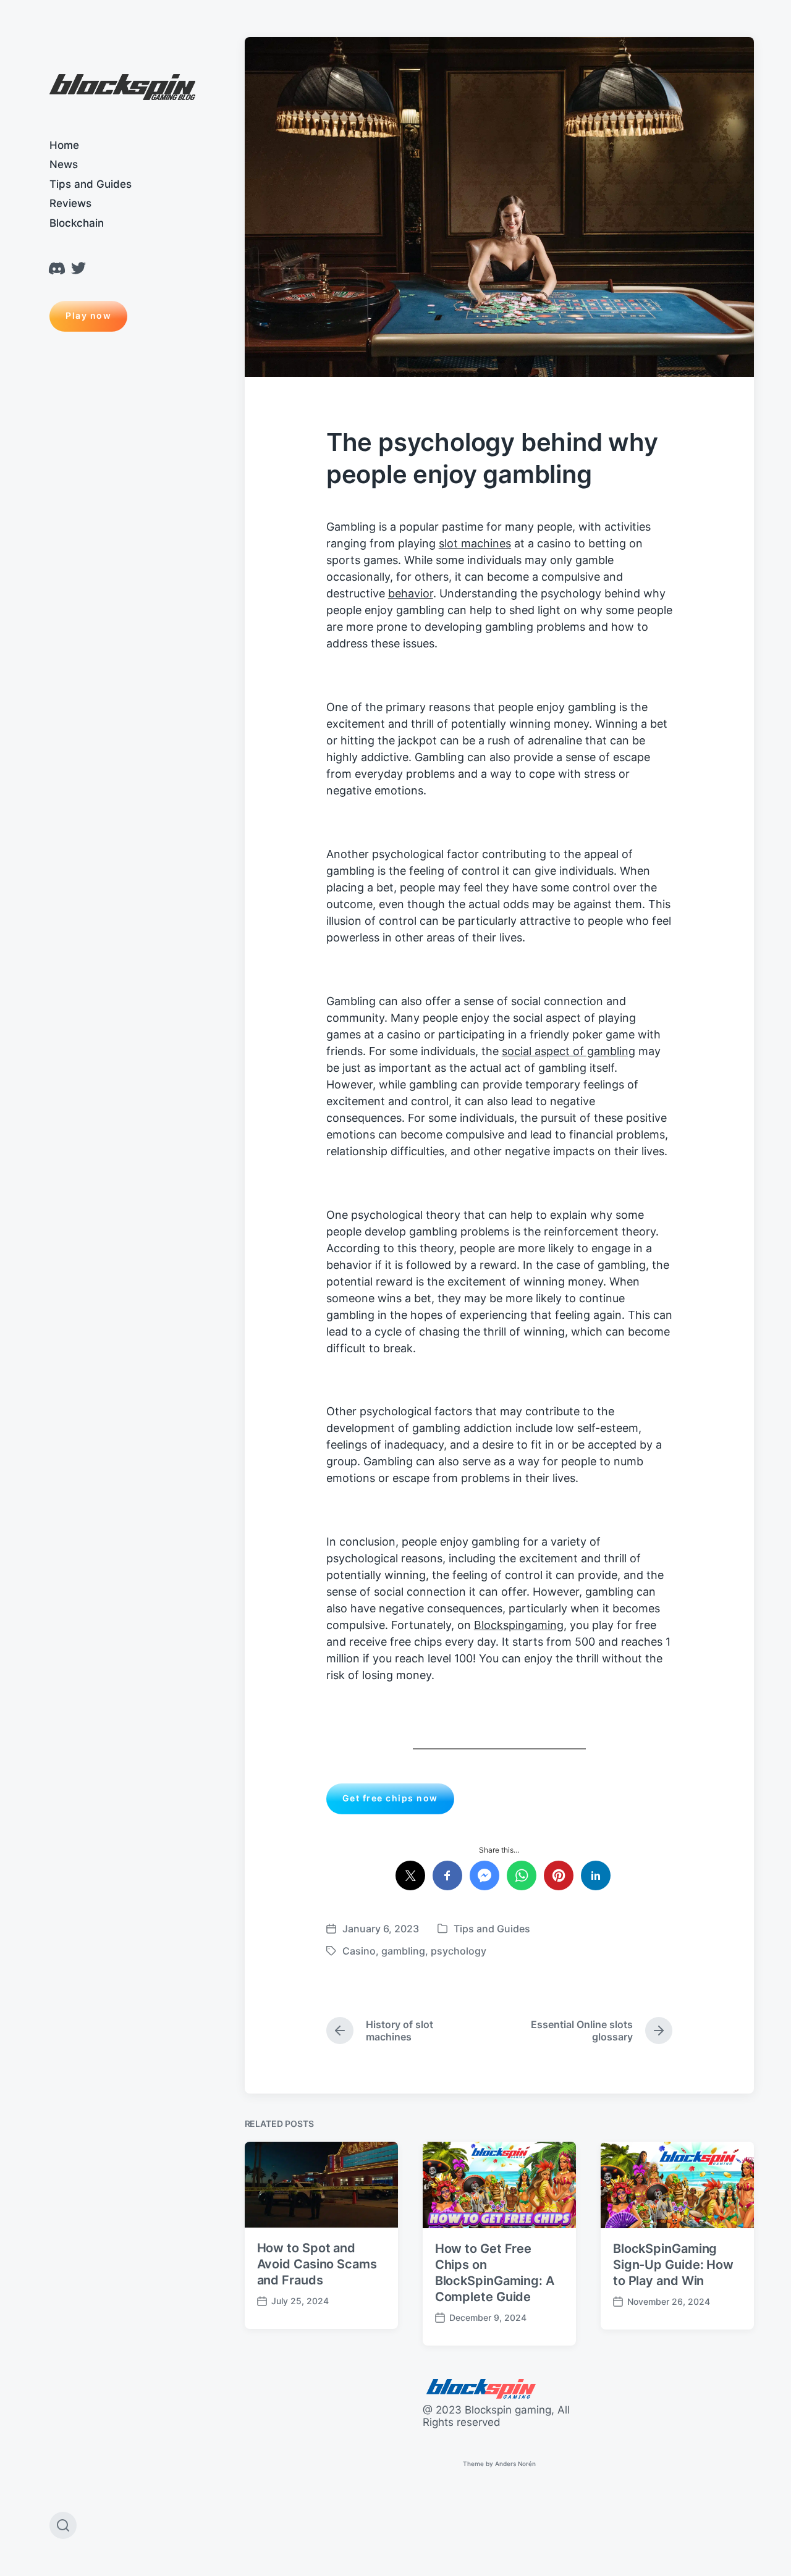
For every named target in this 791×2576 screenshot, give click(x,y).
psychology (459, 1951)
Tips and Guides (91, 184)
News (64, 164)
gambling (403, 1951)
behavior (411, 593)
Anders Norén (515, 2464)
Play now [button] (88, 315)
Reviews (70, 203)
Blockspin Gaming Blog (122, 88)
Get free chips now (390, 1798)
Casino (359, 1951)
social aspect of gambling (569, 1051)
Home (64, 145)
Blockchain (77, 223)
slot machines (475, 543)
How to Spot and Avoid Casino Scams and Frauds (317, 2264)
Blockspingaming (519, 1625)
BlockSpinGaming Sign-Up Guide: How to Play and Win (673, 2265)
